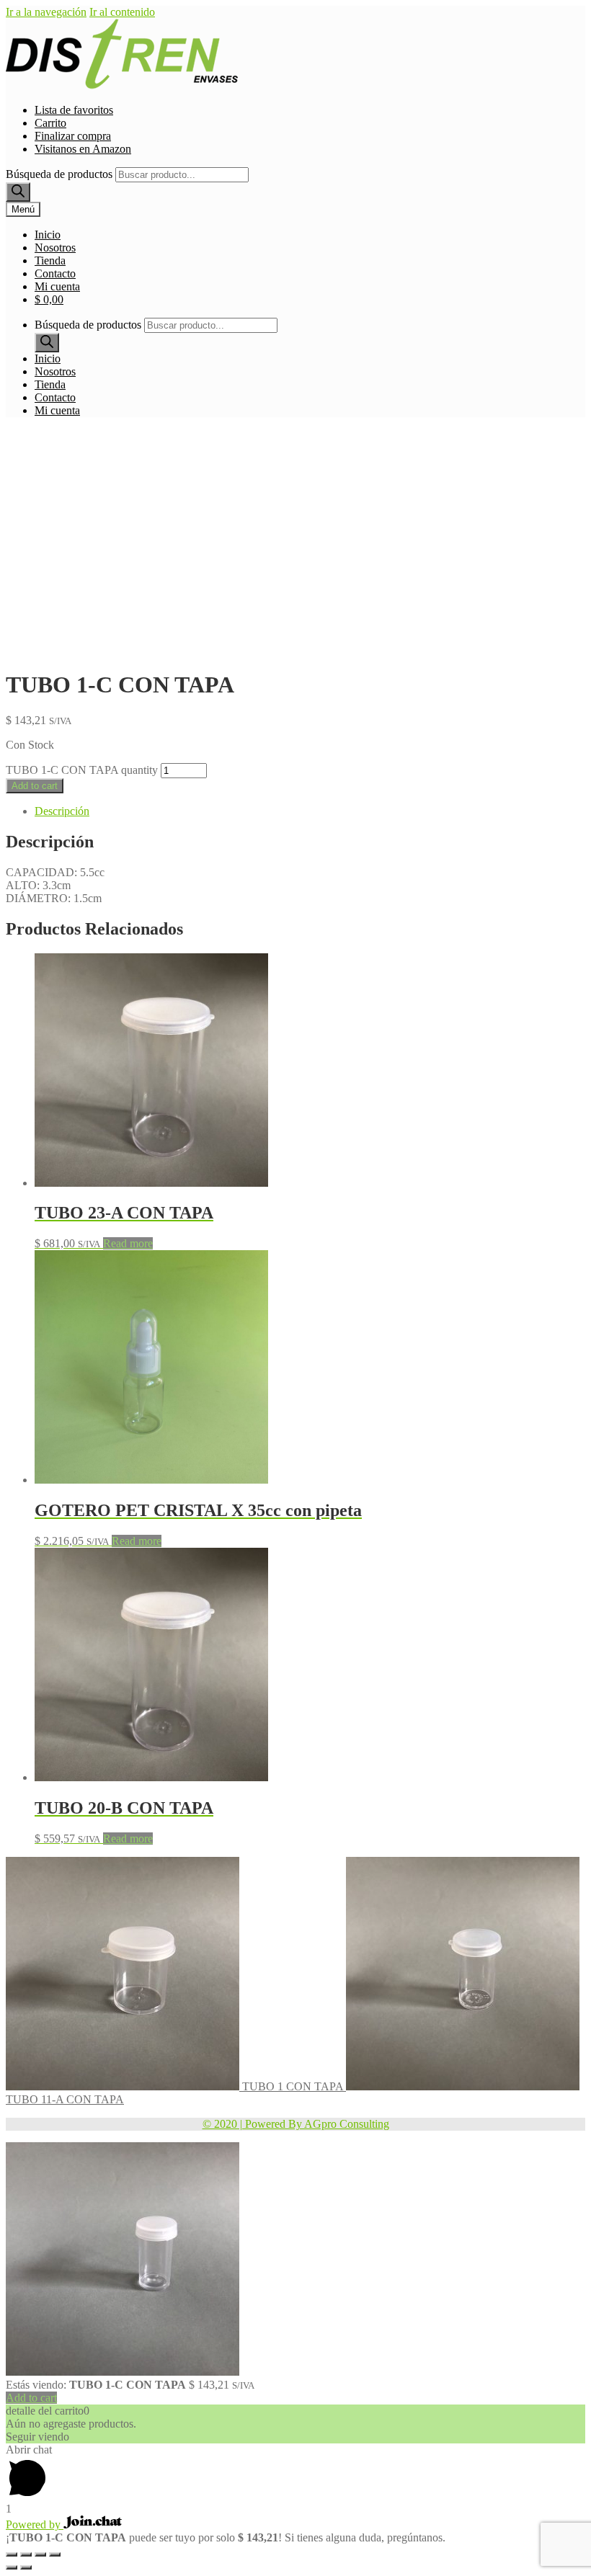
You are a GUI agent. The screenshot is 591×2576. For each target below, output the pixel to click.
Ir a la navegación (46, 12)
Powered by (35, 2524)
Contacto (55, 273)
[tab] (310, 811)
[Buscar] (18, 192)
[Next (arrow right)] (26, 2567)
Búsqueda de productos (59, 174)
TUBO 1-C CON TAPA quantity (82, 770)
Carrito (50, 123)
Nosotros (55, 248)
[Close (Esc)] (12, 2554)
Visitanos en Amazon (83, 149)
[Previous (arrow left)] (12, 2567)
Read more (128, 1243)
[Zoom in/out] (55, 2554)
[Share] (26, 2554)
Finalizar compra (73, 136)
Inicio (48, 235)
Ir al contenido (122, 12)
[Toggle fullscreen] (40, 2554)
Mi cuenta (57, 286)
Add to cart (35, 786)
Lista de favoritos (74, 110)
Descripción (62, 811)
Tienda (50, 260)
